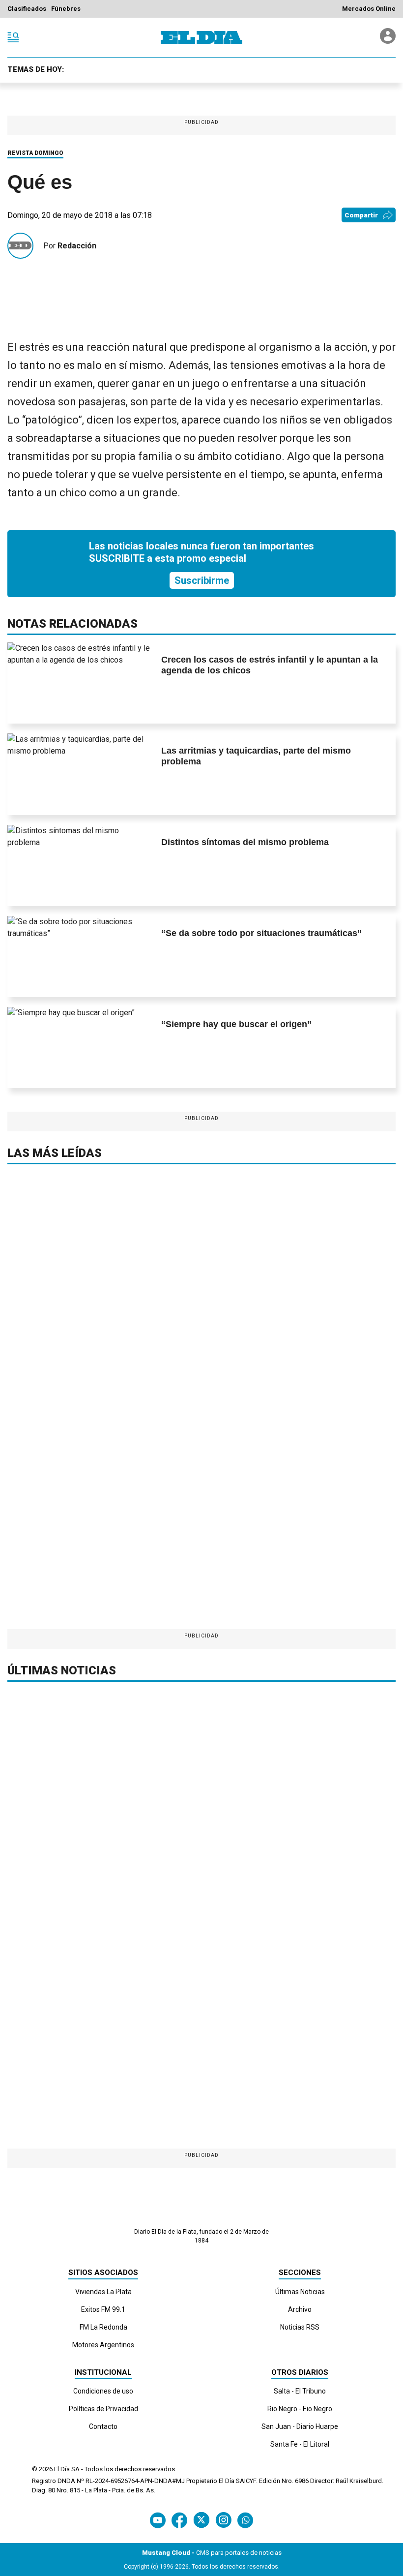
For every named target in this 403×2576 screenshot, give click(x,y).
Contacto (103, 2426)
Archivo (300, 2309)
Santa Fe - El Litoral (300, 2444)
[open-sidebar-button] (13, 37)
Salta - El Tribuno (300, 2391)
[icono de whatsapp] (245, 2520)
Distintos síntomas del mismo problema (245, 842)
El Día (62, 2469)
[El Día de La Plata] (201, 37)
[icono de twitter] (201, 2520)
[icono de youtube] (158, 2520)
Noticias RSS (300, 2327)
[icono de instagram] (223, 2520)
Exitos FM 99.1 (103, 2309)
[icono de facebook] (179, 2520)
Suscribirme (202, 580)
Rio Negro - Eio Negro (300, 2409)
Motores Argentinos (103, 2345)
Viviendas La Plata (103, 2292)
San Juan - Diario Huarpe (300, 2426)
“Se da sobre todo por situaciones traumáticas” (261, 933)
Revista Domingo (35, 153)
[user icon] (388, 41)
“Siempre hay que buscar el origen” (236, 1024)
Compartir (361, 215)
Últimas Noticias (300, 2292)
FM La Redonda (103, 2327)
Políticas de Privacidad (103, 2409)
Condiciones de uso (103, 2391)
